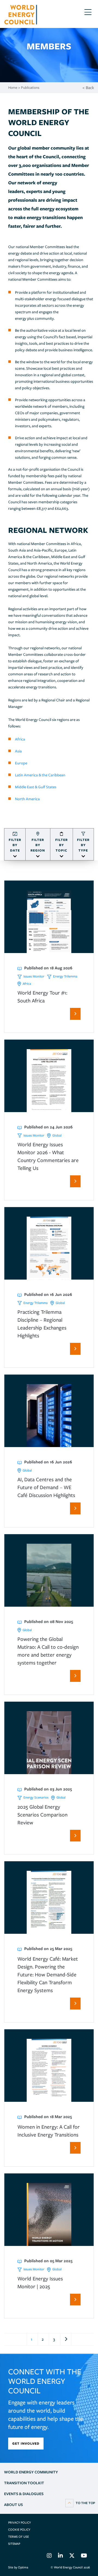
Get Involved (26, 2443)
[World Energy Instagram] (49, 2556)
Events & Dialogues (24, 2494)
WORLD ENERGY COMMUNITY (31, 2472)
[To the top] (80, 2503)
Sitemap (14, 2544)
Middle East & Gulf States (36, 787)
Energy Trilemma (65, 976)
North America (28, 799)
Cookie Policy (19, 2530)
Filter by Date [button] (15, 845)
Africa (20, 739)
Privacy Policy (19, 2523)
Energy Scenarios (36, 1797)
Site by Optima (18, 2567)
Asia (18, 751)
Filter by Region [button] (38, 845)
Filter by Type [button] (83, 845)
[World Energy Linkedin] (60, 2556)
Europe (21, 763)
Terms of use (19, 2537)
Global (57, 1135)
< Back (88, 88)
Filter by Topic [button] (62, 845)
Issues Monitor (34, 976)
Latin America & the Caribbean (40, 775)
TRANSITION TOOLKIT (24, 2483)
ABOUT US (13, 2505)
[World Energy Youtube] (84, 2556)
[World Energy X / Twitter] (72, 2556)
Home (13, 88)
